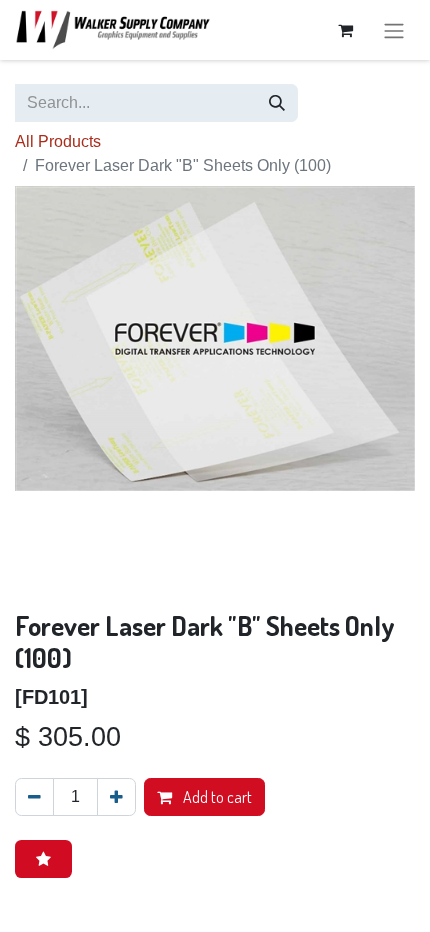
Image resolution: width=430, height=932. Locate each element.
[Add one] (116, 797)
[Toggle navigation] (394, 30)
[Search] (277, 103)
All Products (58, 141)
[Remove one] (34, 797)
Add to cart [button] (216, 797)
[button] (43, 859)
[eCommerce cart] (345, 30)
